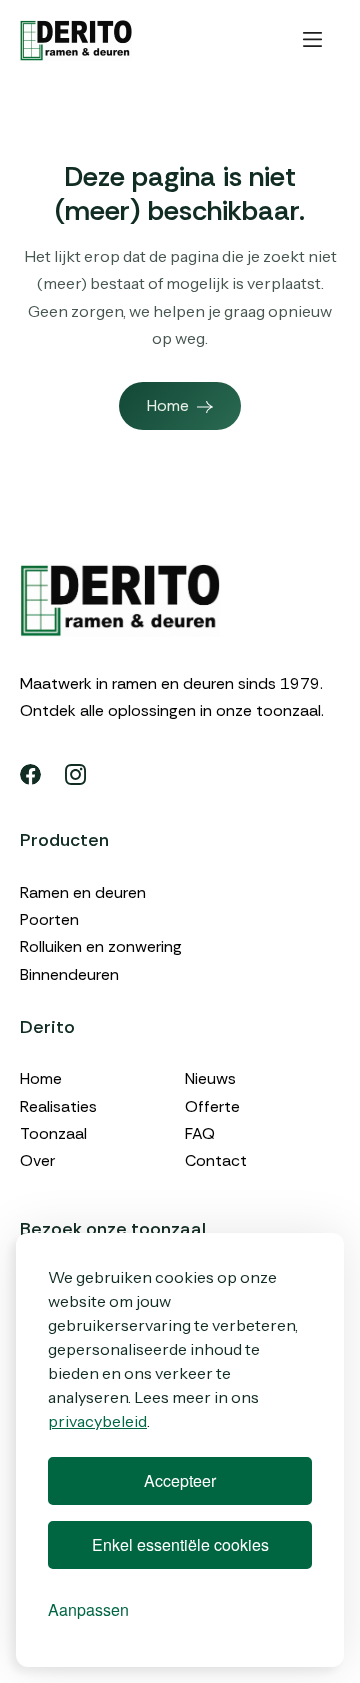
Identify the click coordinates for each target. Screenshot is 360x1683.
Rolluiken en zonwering (101, 946)
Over (37, 1160)
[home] (76, 40)
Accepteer (180, 1480)
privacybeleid (97, 1421)
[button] (312, 40)
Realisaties (58, 1106)
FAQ (200, 1133)
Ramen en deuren (83, 892)
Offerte (212, 1106)
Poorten (49, 919)
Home (41, 1078)
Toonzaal (53, 1133)
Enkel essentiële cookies (180, 1544)
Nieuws (210, 1078)
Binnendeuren (69, 974)
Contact (216, 1160)
